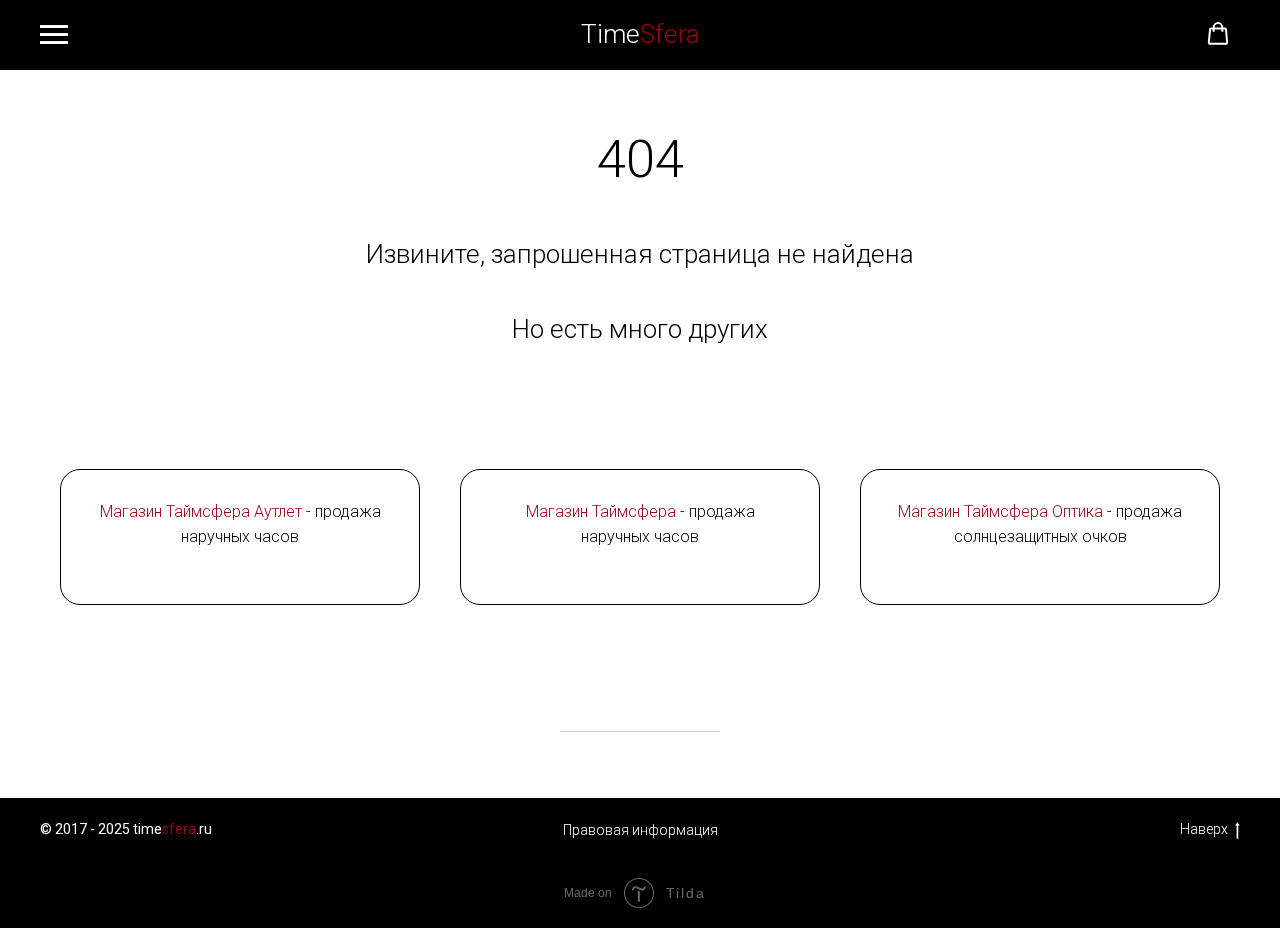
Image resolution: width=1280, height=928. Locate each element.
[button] (1218, 34)
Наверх (1204, 829)
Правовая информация (640, 830)
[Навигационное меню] (54, 35)
